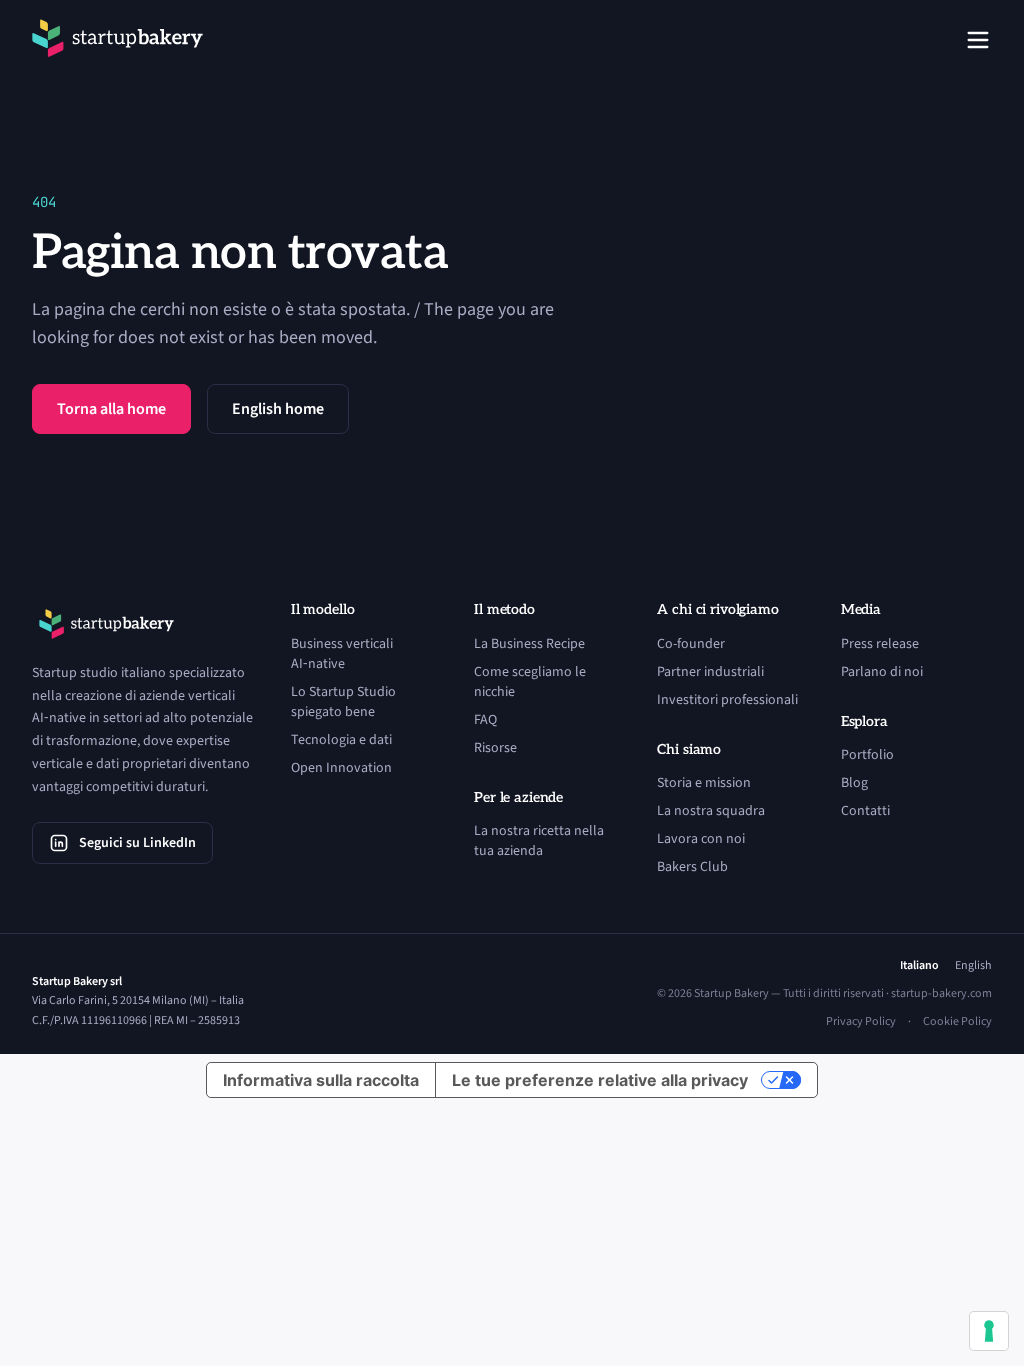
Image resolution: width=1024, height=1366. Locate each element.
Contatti (865, 811)
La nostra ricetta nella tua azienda (539, 841)
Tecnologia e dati (341, 740)
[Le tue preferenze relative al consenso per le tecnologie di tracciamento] (989, 1331)
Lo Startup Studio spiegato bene (343, 702)
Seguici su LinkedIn (137, 843)
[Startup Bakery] (117, 40)
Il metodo (504, 609)
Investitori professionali (727, 700)
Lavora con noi (701, 839)
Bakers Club (692, 867)
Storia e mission (704, 783)
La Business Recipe (529, 644)
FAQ (485, 720)
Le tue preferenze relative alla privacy (600, 1080)
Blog (854, 783)
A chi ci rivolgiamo (717, 609)
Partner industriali (710, 672)
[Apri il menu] (978, 40)
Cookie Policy (957, 1022)
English (973, 966)
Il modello (323, 609)
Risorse (495, 748)
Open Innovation (341, 768)
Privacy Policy (861, 1022)
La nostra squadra (711, 811)
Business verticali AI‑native (342, 654)
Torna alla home (111, 409)
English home (278, 409)
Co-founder (691, 644)
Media (861, 609)
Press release (880, 644)
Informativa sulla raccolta (321, 1080)
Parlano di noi (882, 672)
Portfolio (867, 755)
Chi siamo (689, 749)
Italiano (919, 966)
